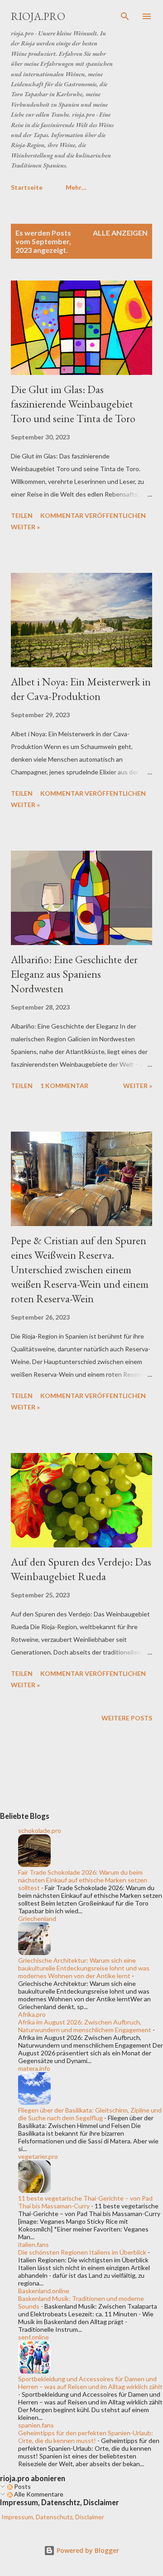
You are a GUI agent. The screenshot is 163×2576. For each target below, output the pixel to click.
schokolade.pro (40, 1830)
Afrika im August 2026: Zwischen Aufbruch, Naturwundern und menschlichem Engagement (85, 2026)
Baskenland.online (44, 2291)
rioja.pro (38, 16)
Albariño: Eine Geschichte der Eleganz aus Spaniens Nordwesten (74, 974)
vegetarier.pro (38, 2156)
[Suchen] (125, 16)
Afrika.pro (32, 2014)
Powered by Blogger (87, 2550)
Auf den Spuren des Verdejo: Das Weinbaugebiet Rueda (81, 1569)
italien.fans (34, 2244)
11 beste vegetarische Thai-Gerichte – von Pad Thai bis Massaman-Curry (85, 2202)
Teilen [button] (22, 515)
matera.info (34, 2068)
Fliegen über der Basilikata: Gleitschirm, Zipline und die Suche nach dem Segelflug (90, 2114)
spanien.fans (36, 2425)
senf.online (34, 2337)
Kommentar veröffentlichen (93, 515)
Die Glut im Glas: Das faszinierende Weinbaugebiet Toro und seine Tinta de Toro (73, 404)
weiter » (25, 527)
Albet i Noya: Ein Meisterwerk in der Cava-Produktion (81, 689)
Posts (22, 2486)
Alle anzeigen (120, 233)
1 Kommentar (64, 1086)
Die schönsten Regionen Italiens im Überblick (82, 2252)
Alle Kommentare (38, 2494)
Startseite (27, 187)
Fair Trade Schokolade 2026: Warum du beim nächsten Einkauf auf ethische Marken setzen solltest (83, 1880)
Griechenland (37, 1918)
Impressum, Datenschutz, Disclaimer (52, 2517)
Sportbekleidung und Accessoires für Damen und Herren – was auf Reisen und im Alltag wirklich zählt (90, 2383)
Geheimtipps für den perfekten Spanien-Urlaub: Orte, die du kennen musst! (86, 2437)
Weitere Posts (127, 1718)
